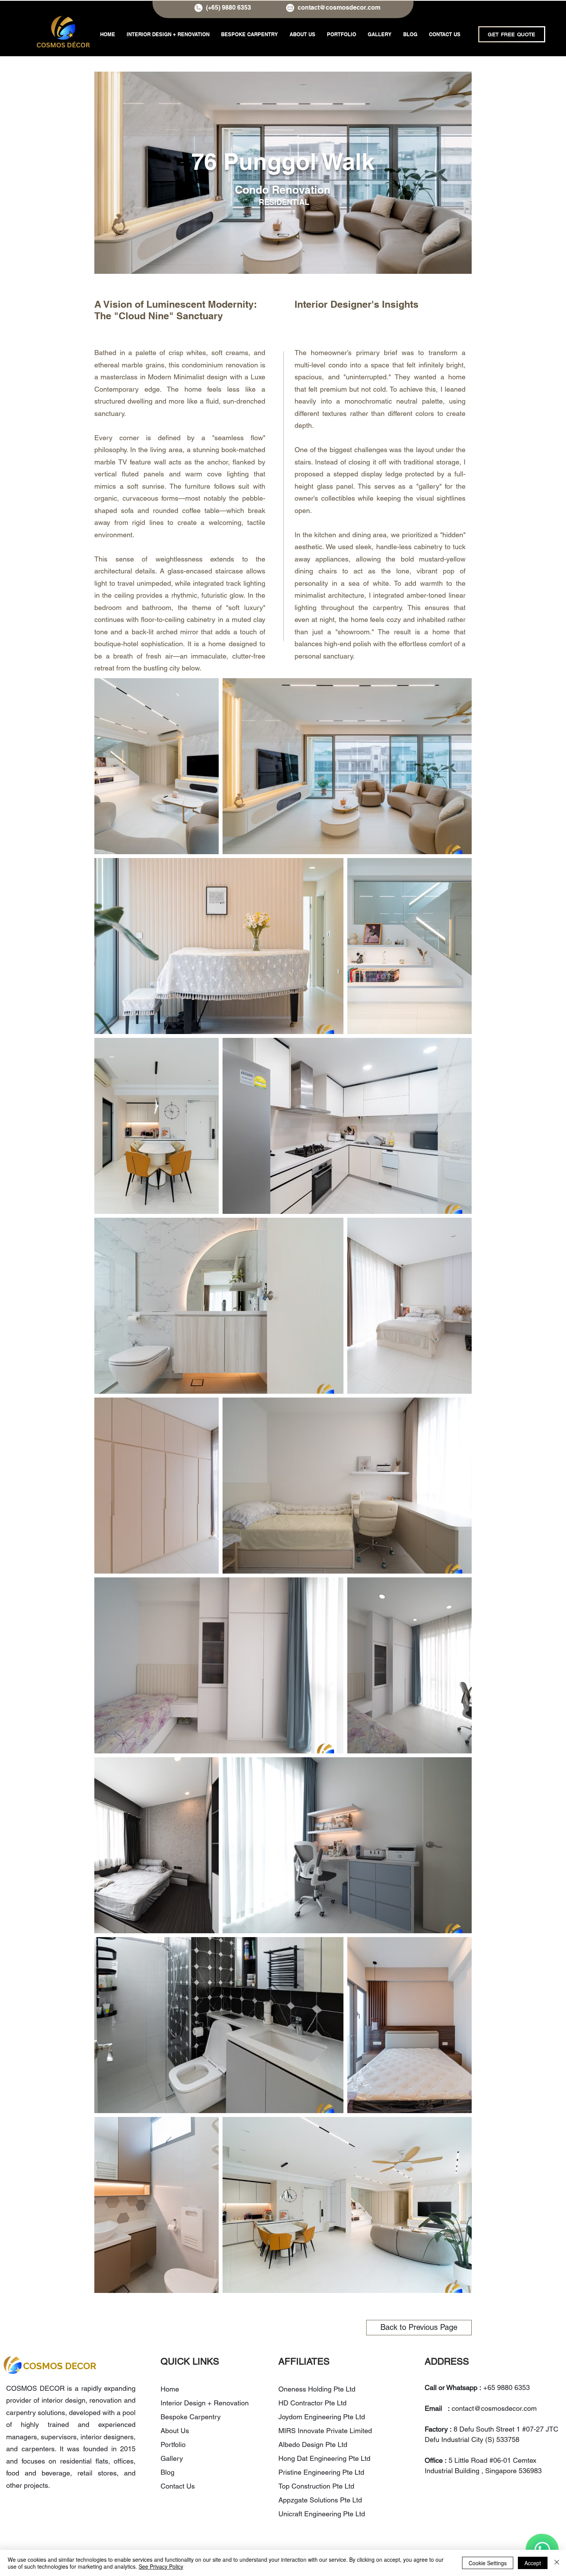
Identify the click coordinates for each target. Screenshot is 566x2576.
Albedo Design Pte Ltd (313, 2444)
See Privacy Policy (161, 2566)
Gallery (172, 2458)
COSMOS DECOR (60, 2366)
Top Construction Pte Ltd (317, 2486)
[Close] (557, 2563)
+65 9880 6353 (507, 2387)
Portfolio (173, 2444)
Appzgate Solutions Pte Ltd (320, 2500)
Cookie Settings (488, 2563)
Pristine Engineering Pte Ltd (322, 2472)
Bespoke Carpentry (191, 2417)
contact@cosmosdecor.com (339, 8)
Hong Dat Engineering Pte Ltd (324, 2458)
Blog (167, 2472)
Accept (533, 2563)
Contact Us (178, 2486)
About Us (175, 2431)
